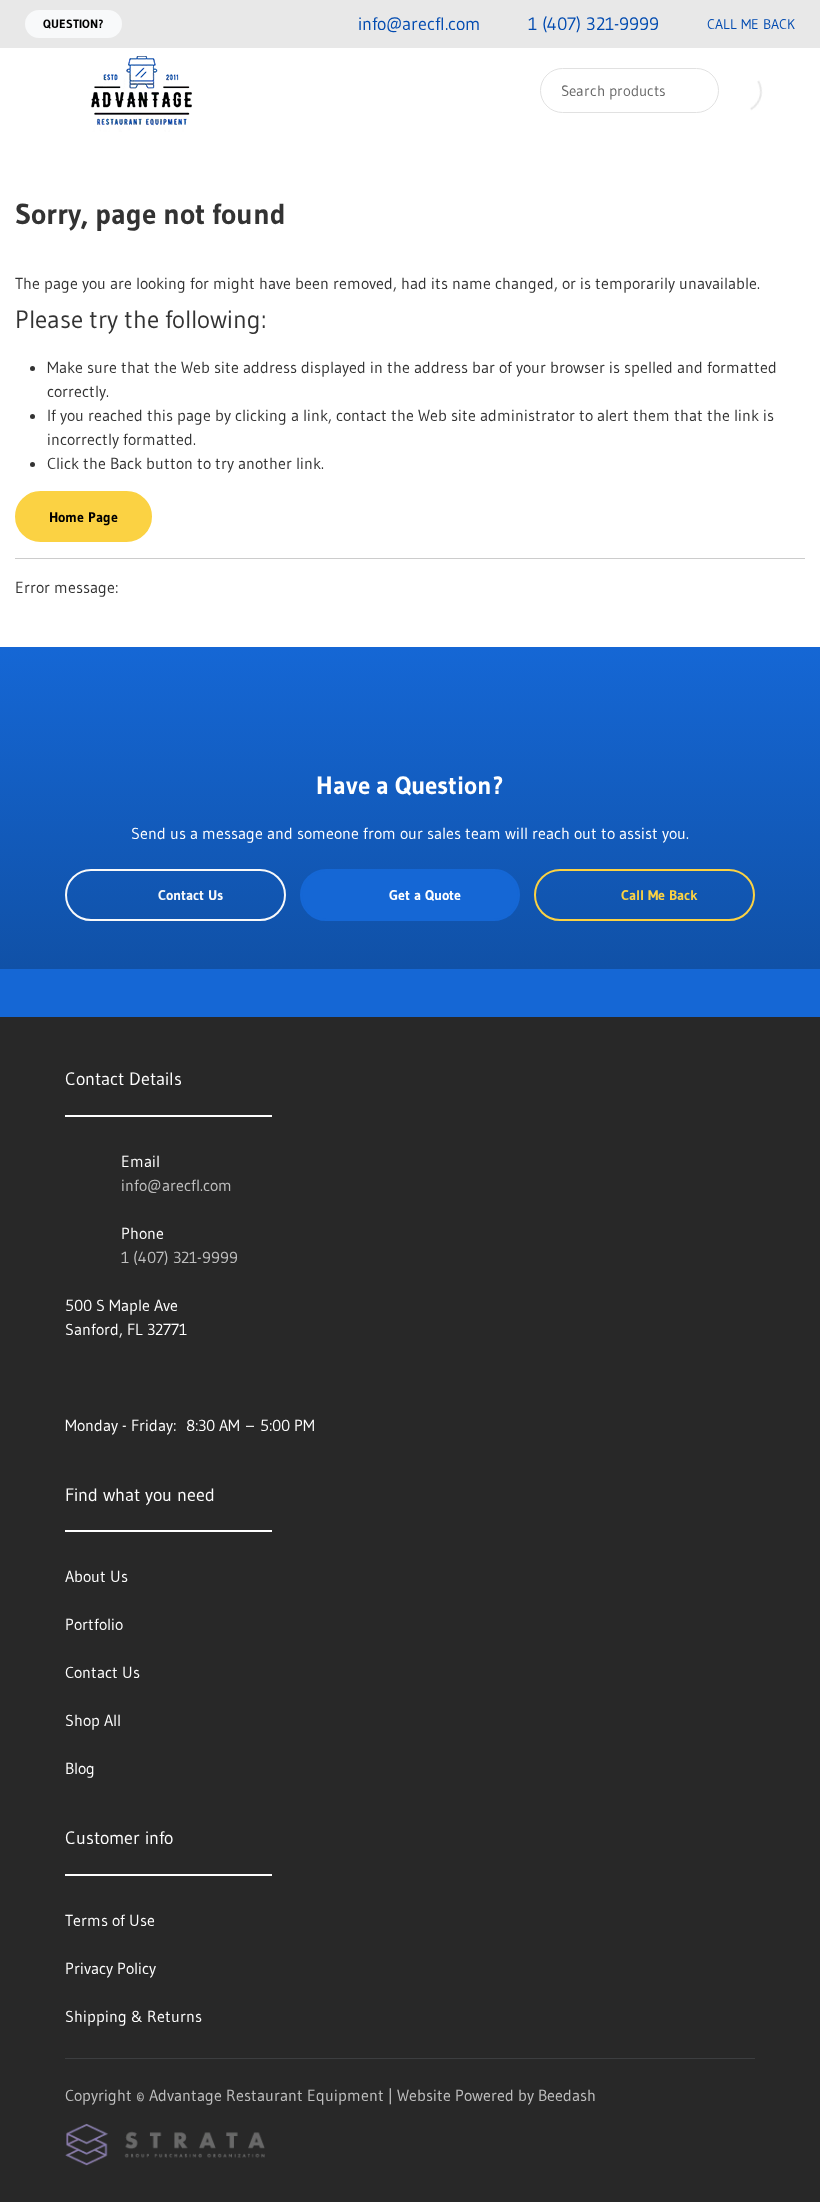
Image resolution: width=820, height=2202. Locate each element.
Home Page (83, 517)
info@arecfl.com (176, 1185)
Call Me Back (751, 24)
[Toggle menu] (35, 90)
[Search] (690, 90)
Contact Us (190, 895)
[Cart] (783, 90)
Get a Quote (425, 895)
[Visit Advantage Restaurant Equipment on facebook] (74, 1377)
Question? (73, 23)
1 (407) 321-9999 (179, 1257)
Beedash (567, 2095)
